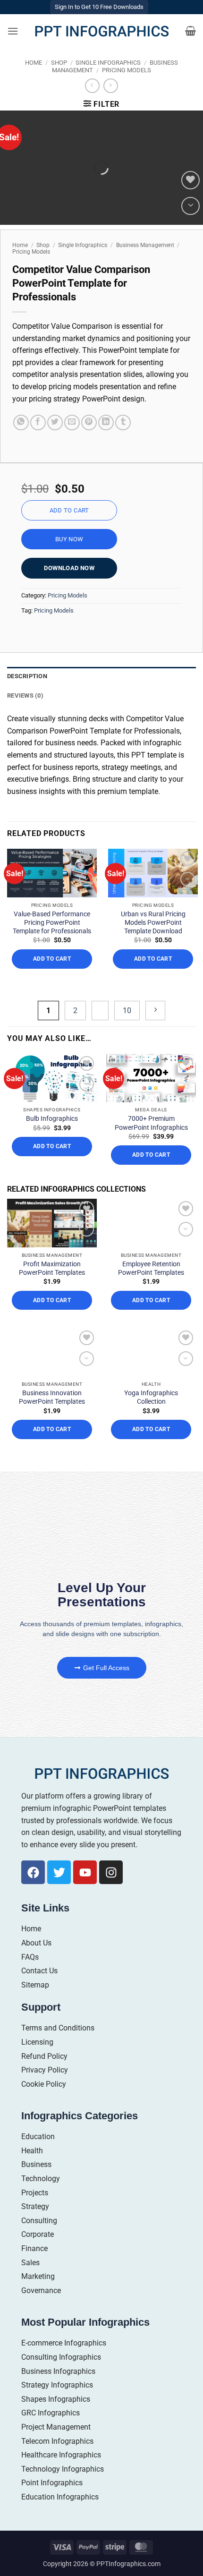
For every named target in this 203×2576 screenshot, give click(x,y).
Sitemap (35, 1985)
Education (38, 2137)
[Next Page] (155, 1011)
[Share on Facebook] (38, 422)
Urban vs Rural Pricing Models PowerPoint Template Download (153, 922)
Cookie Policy (44, 2084)
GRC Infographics (51, 2413)
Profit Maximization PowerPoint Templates (52, 1268)
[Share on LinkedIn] (106, 422)
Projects (35, 2193)
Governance (41, 2290)
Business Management (145, 245)
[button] (13, 31)
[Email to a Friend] (72, 422)
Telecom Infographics (57, 2441)
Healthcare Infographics (61, 2455)
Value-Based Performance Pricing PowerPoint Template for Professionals (52, 922)
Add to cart (69, 510)
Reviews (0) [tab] (25, 695)
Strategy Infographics (57, 2385)
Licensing (37, 2042)
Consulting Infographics (61, 2357)
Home (34, 63)
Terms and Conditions (58, 2028)
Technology (41, 2179)
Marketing (38, 2276)
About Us (36, 1943)
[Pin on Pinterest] (89, 422)
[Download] (190, 206)
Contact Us (39, 1971)
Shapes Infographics (56, 2399)
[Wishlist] (190, 180)
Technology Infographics (63, 2469)
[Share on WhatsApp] (21, 422)
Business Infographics (58, 2371)
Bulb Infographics (52, 1118)
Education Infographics (60, 2497)
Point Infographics (52, 2483)
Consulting (39, 2221)
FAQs (30, 1957)
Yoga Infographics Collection (151, 1397)
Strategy (35, 2206)
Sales (30, 2263)
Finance (34, 2248)
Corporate (38, 2234)
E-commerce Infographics (64, 2343)
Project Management (56, 2427)
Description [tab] (27, 676)
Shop (59, 63)
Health (32, 2151)
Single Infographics (108, 63)
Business (36, 2164)
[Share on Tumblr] (123, 422)
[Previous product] (111, 86)
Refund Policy (44, 2056)
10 (127, 1011)
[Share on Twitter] (55, 422)
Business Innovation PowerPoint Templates (52, 1397)
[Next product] (92, 86)
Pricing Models (127, 70)
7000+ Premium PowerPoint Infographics (151, 1123)
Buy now (69, 539)
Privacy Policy (45, 2070)
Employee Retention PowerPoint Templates (151, 1268)
